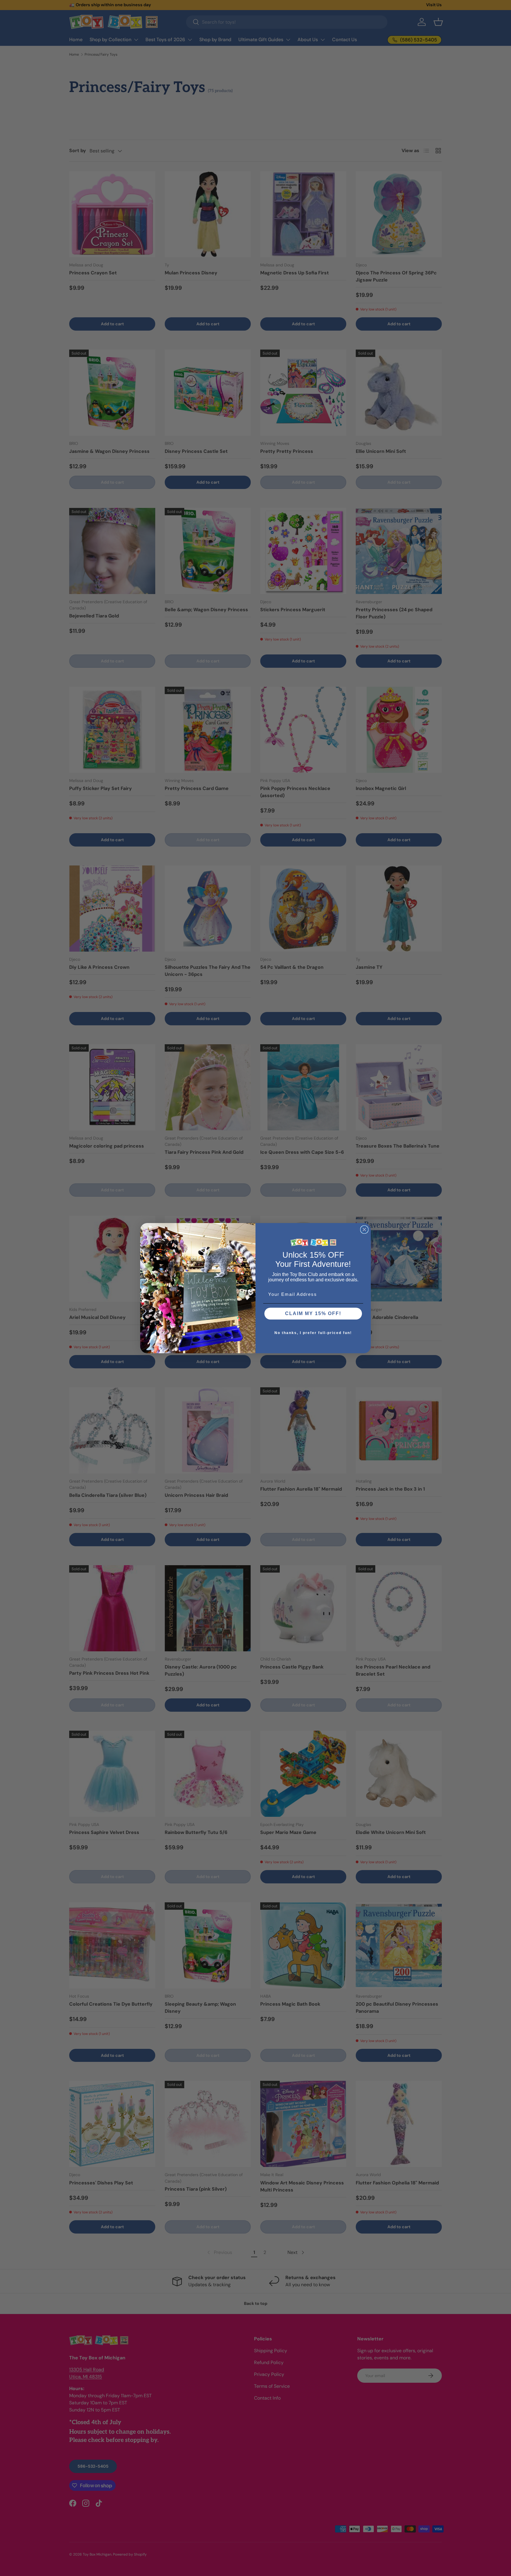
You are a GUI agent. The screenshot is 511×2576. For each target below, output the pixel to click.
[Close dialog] (364, 1230)
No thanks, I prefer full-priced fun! (313, 1333)
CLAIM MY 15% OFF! (313, 1313)
